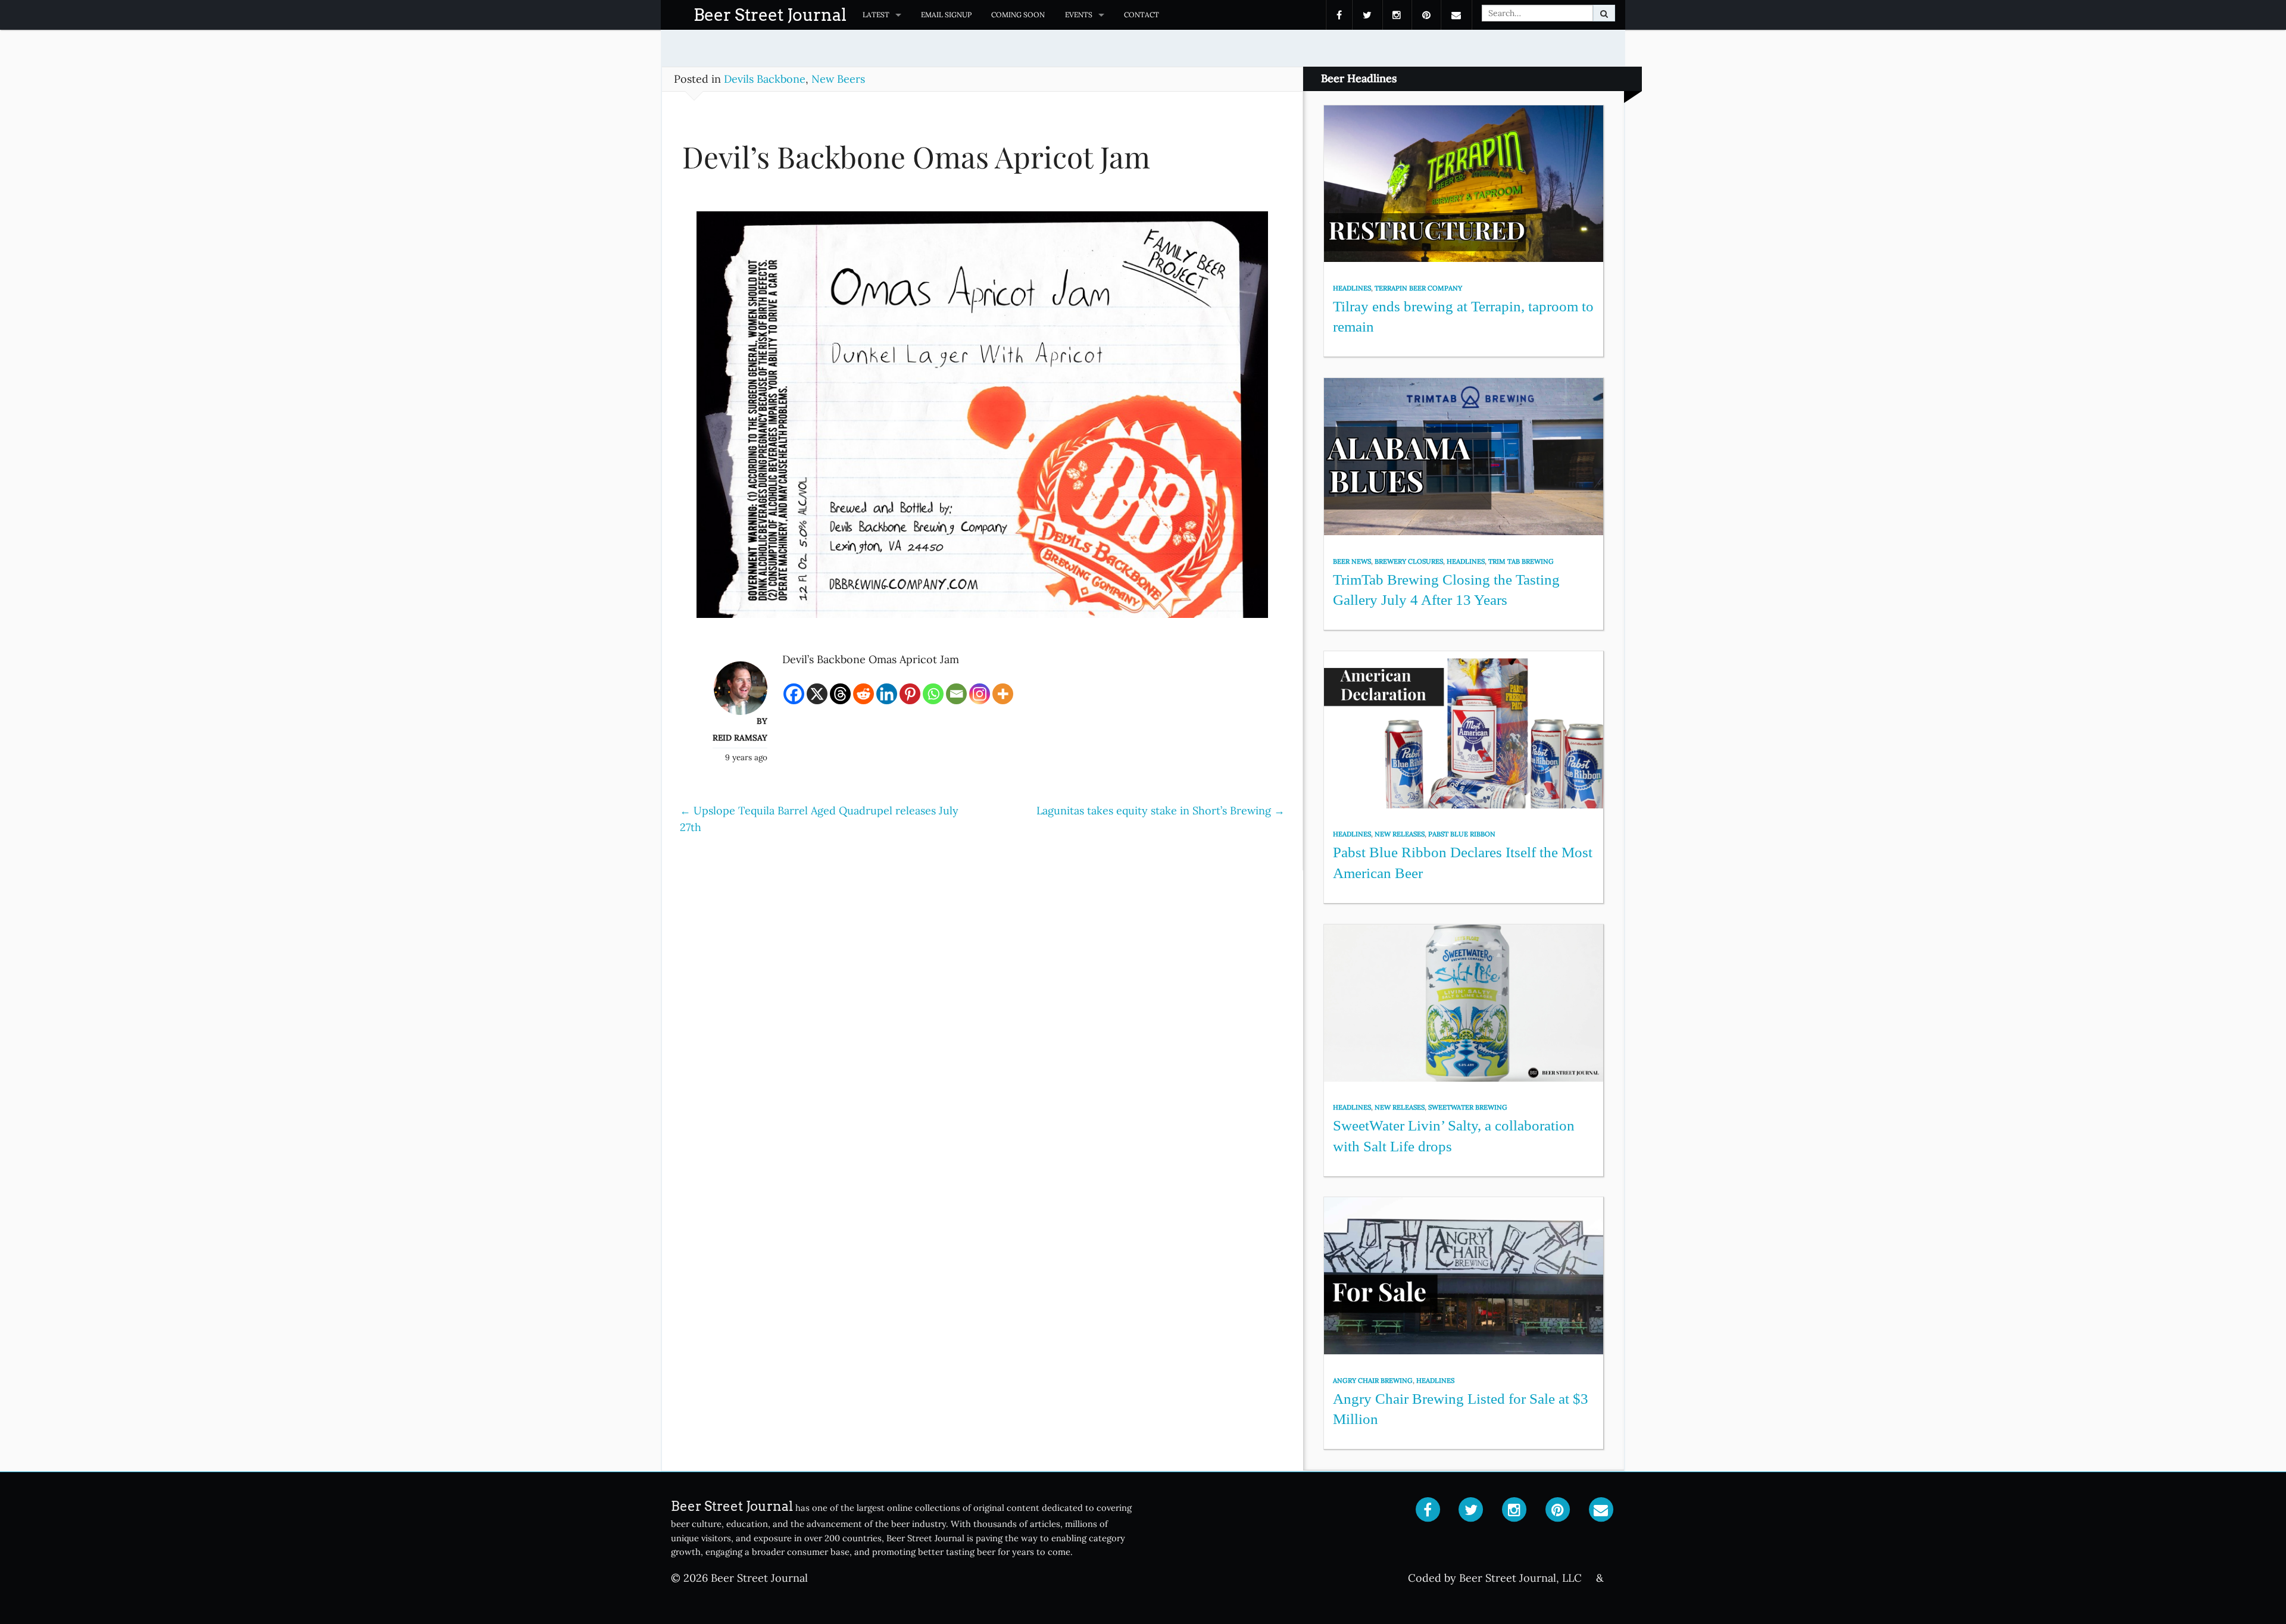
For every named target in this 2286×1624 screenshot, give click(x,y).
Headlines (1352, 288)
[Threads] (840, 694)
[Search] (1604, 13)
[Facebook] (794, 694)
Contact (1142, 15)
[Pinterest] (910, 694)
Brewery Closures (1409, 561)
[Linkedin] (887, 694)
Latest (876, 15)
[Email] (956, 694)
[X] (817, 694)
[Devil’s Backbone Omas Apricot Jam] (982, 420)
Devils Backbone (765, 79)
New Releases (1400, 834)
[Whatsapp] (933, 694)
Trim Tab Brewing (1521, 561)
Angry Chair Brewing (1373, 1381)
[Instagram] (980, 694)
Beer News (1352, 561)
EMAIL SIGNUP (946, 15)
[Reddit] (864, 694)
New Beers (838, 79)
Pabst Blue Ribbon (1462, 834)
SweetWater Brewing (1468, 1107)
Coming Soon (1018, 15)
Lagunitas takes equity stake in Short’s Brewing (1161, 811)
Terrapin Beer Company (1418, 288)
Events (1079, 15)
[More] (1003, 694)
